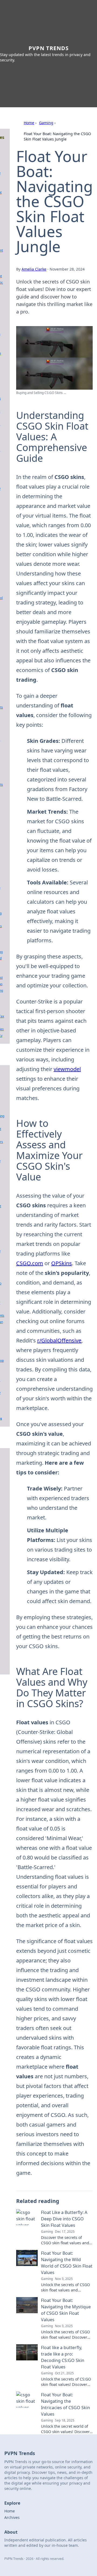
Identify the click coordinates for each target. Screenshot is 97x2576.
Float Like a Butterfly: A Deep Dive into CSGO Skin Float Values (64, 2219)
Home (29, 123)
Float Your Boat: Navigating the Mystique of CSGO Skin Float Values (66, 2310)
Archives (12, 2517)
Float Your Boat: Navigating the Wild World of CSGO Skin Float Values (67, 2263)
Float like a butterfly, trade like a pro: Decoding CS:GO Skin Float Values (63, 2357)
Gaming (46, 123)
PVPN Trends (49, 48)
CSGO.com (30, 1263)
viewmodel (67, 1069)
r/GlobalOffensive (59, 1340)
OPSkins (62, 1263)
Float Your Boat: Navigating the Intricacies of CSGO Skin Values (65, 2404)
